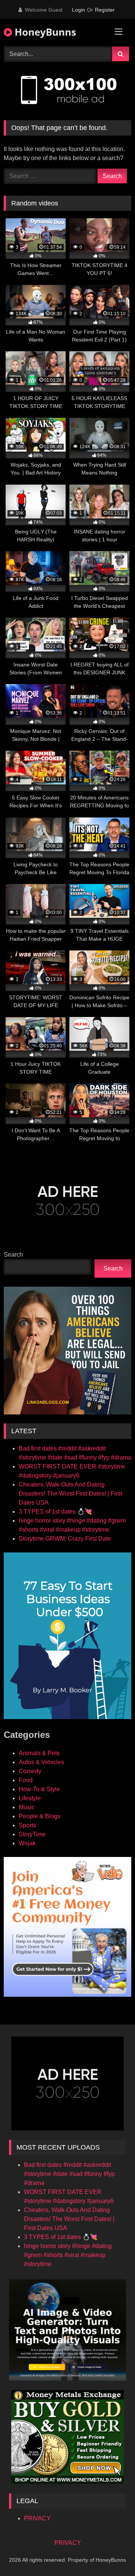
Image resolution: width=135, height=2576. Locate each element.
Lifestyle (30, 1798)
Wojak (27, 1843)
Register (105, 10)
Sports (27, 1825)
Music (27, 1807)
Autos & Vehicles (41, 1762)
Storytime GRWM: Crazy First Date (65, 1539)
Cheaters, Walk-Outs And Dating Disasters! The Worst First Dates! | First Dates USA (70, 1493)
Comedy (30, 1771)
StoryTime (32, 1834)
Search (13, 1255)
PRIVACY (37, 2518)
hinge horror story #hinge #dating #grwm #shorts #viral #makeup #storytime (68, 2255)
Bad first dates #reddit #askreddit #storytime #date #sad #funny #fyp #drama (69, 2174)
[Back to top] (112, 2554)
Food (26, 1780)
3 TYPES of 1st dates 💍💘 (55, 1512)
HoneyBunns (44, 32)
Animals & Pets (39, 1753)
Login (79, 10)
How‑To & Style (39, 1789)
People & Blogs (40, 1816)
